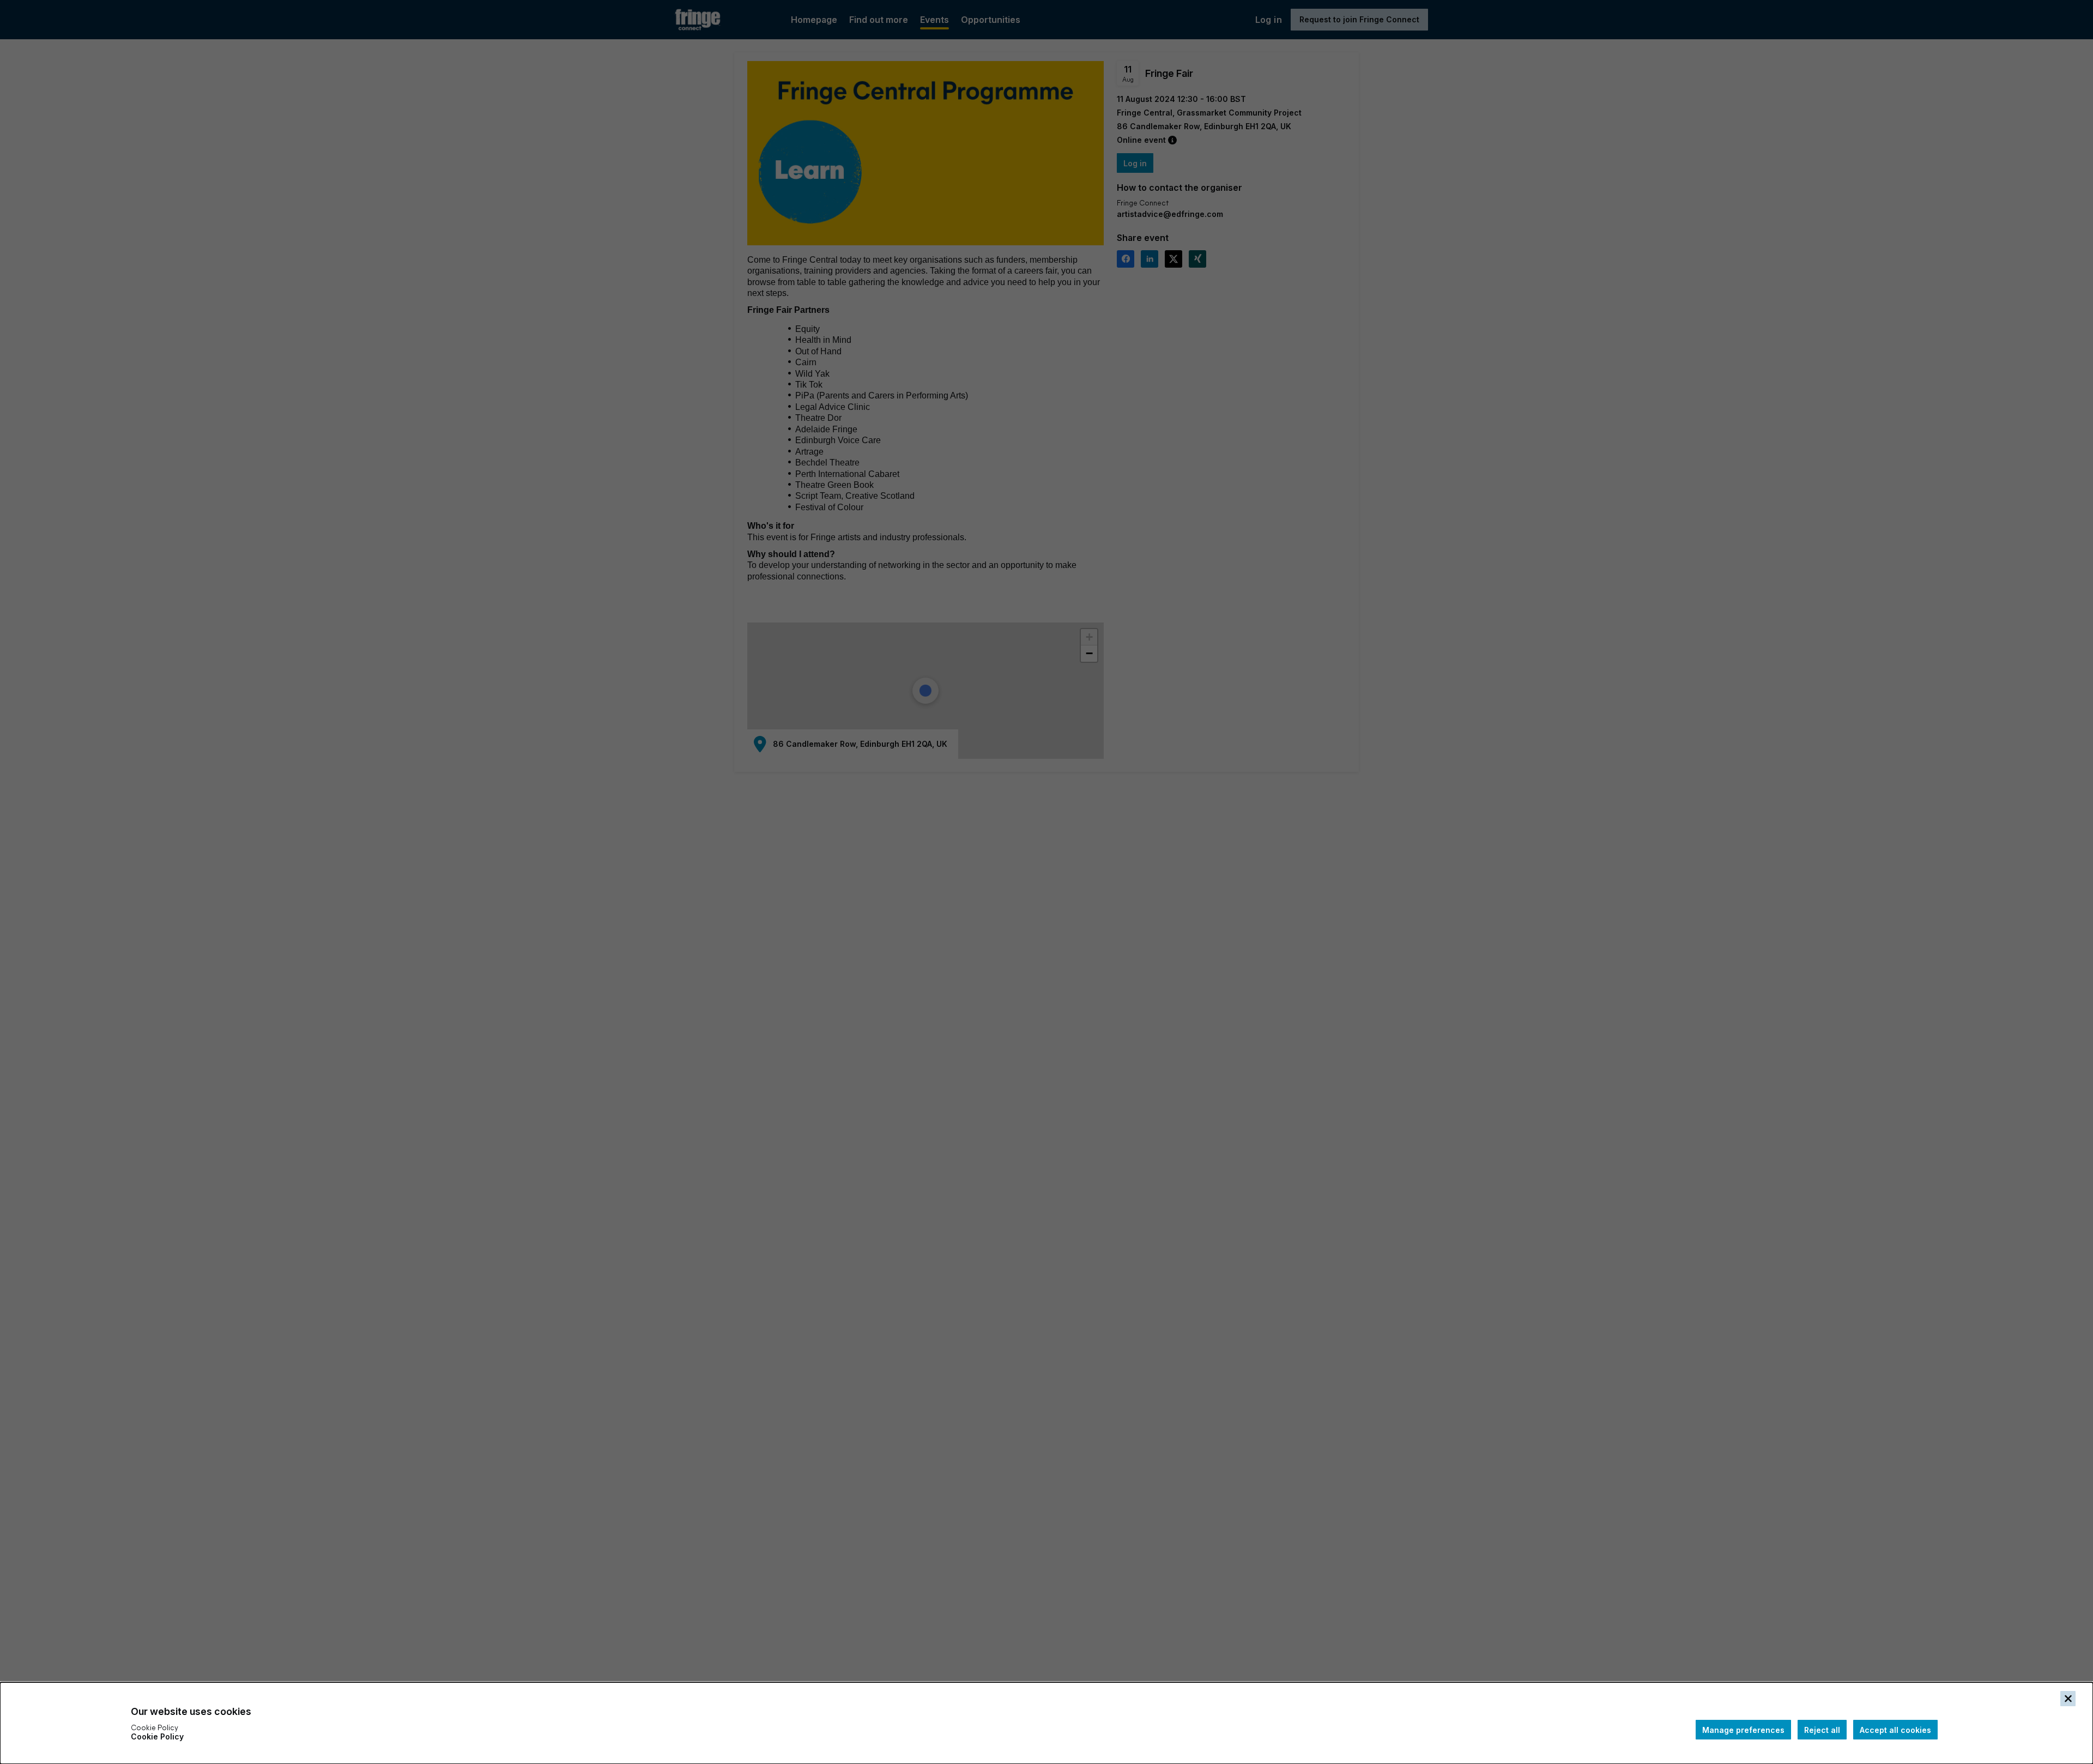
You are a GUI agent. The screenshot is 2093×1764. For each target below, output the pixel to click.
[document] (1046, 1723)
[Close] (2068, 1699)
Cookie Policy (157, 1736)
